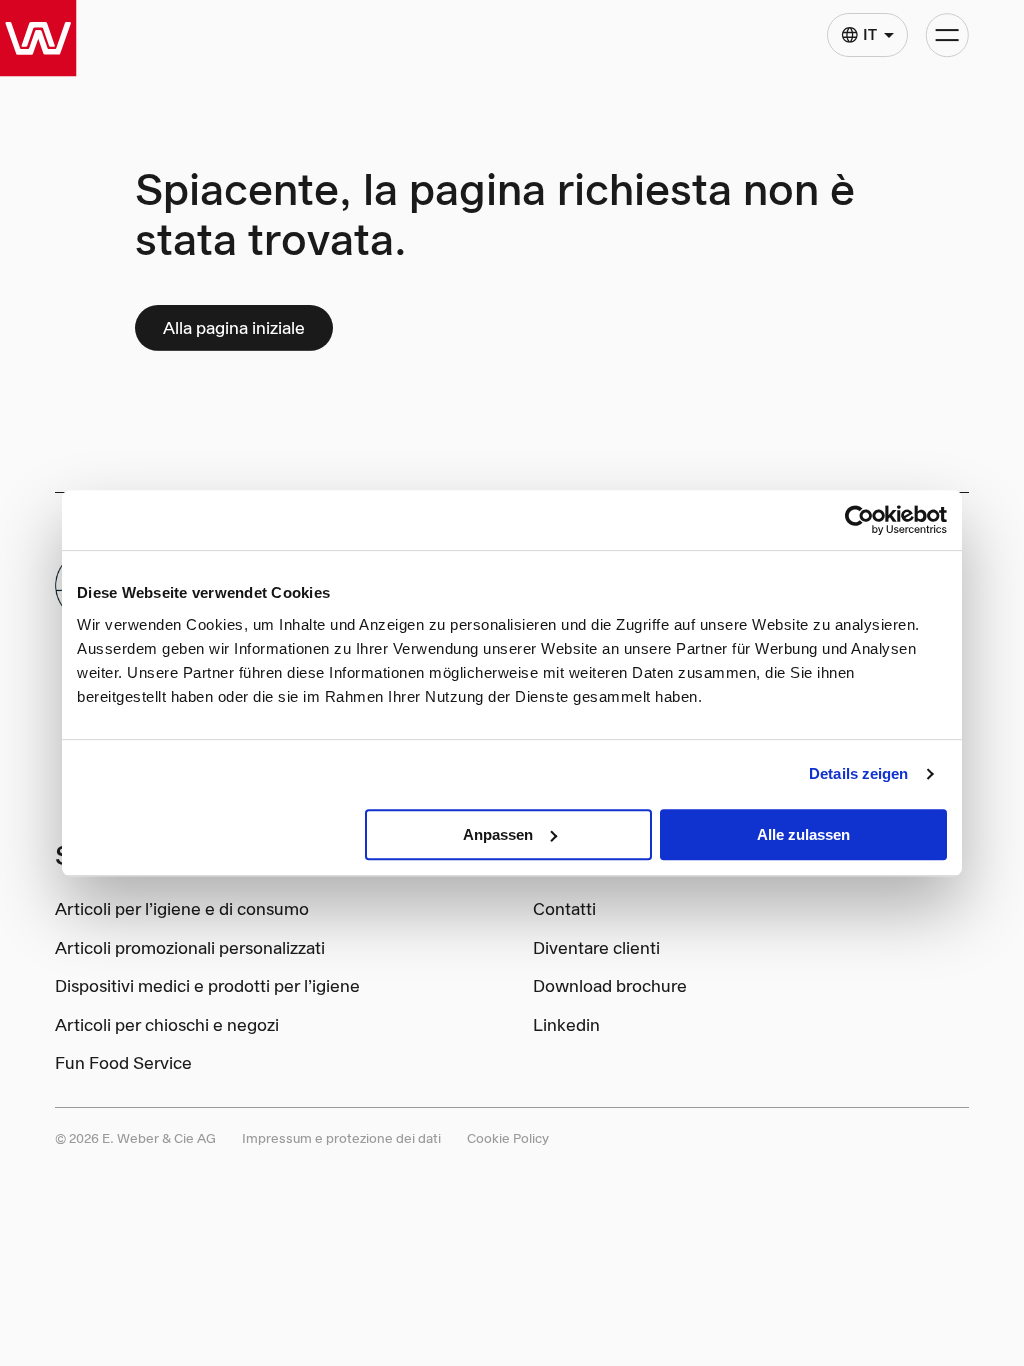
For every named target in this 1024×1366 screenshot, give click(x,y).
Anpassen (498, 834)
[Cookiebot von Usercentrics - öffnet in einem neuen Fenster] (859, 520)
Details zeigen (858, 773)
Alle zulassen (803, 834)
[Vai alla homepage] (38, 38)
